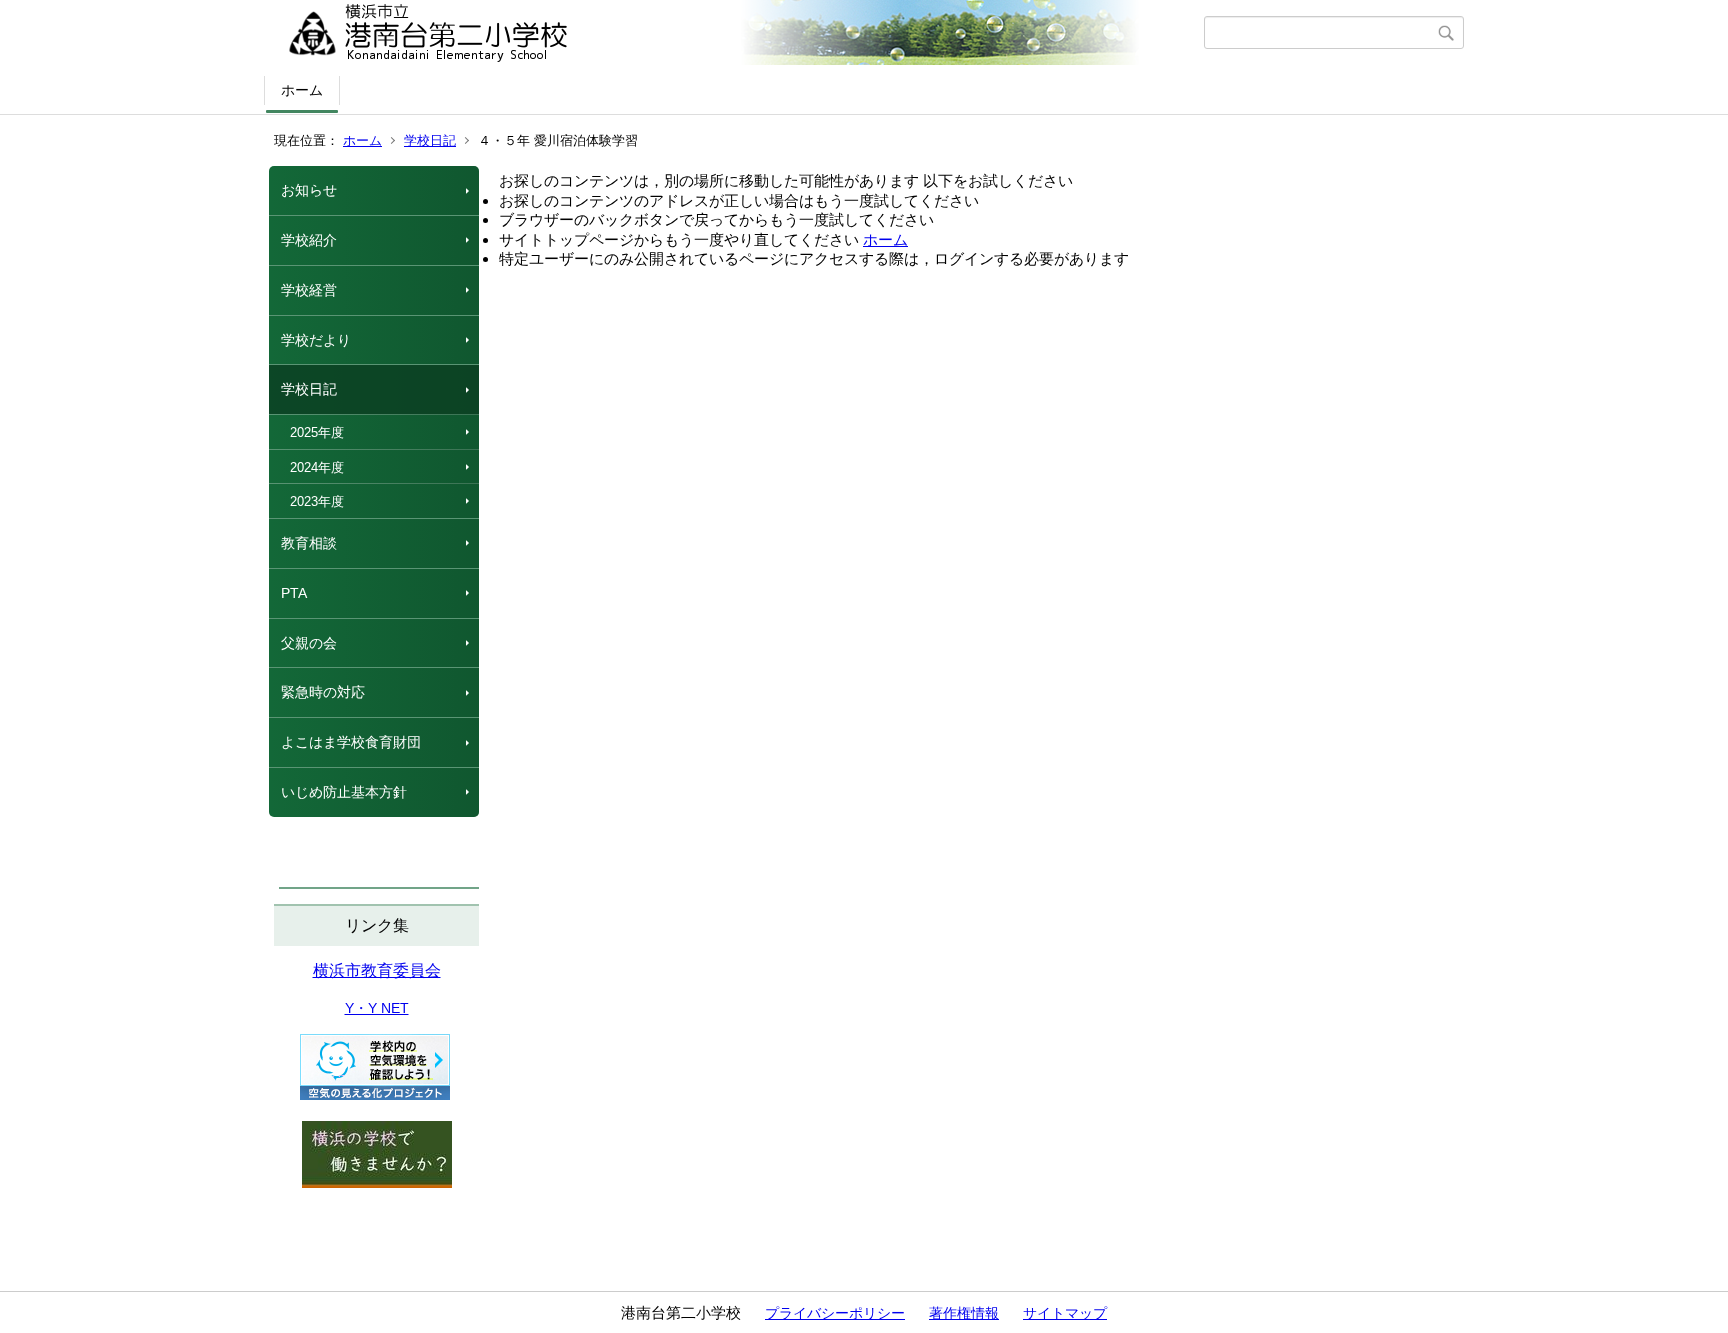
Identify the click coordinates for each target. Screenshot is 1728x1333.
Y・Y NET (377, 1008)
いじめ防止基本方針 (344, 792)
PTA (294, 593)
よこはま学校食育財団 (351, 742)
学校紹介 (309, 240)
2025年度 (317, 432)
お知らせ (309, 190)
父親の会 (309, 643)
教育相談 (309, 543)
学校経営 (309, 290)
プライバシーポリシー (835, 1313)
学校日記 (430, 140)
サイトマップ (1065, 1313)
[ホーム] (736, 33)
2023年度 (317, 501)
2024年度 (317, 467)
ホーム (302, 90)
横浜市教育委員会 (377, 970)
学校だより (316, 340)
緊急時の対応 (323, 692)
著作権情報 (964, 1313)
